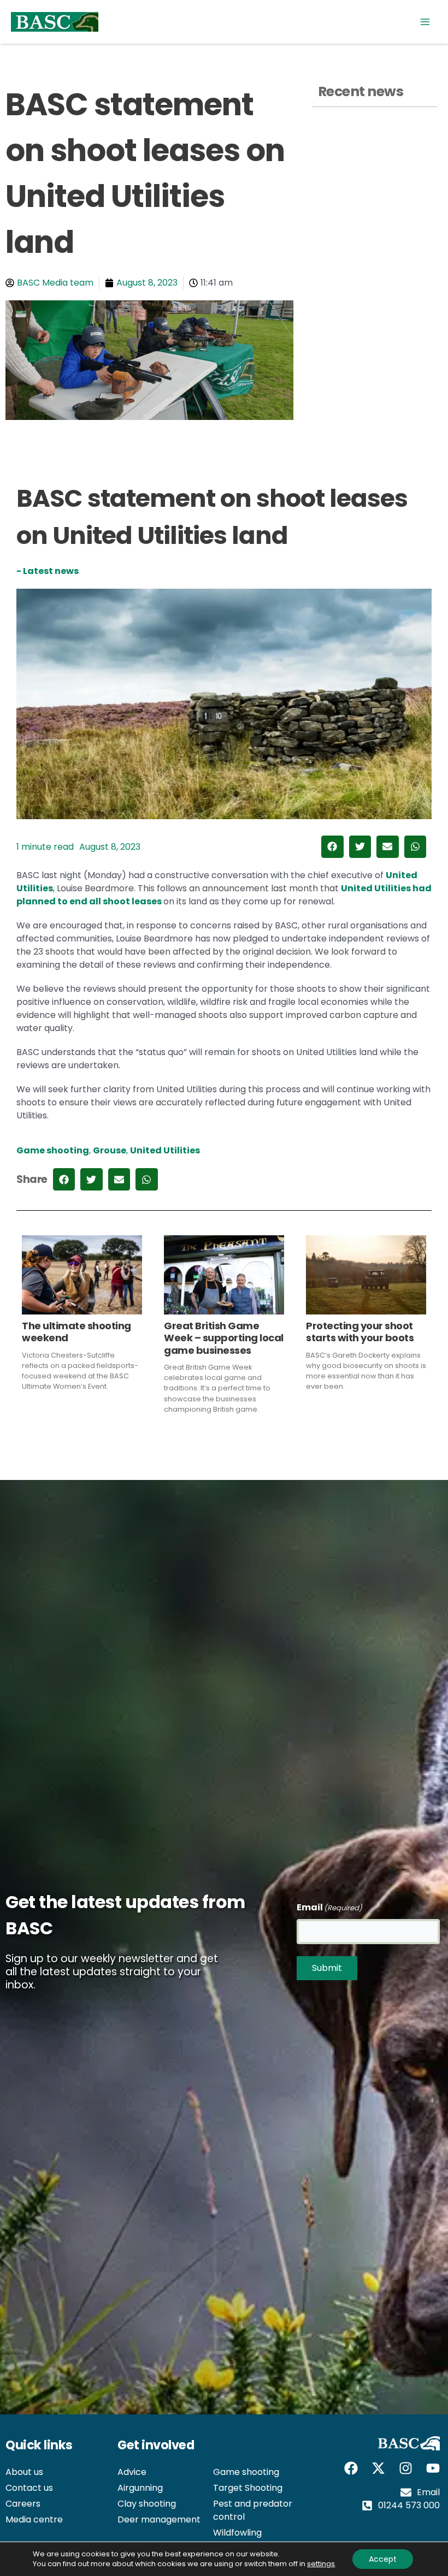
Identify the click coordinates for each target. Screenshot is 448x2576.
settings (321, 2564)
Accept (383, 2559)
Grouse (110, 1150)
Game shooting (53, 1150)
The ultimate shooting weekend (76, 1332)
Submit (327, 1968)
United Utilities (165, 1150)
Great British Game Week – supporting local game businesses (224, 1338)
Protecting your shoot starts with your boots (360, 1332)
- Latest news (48, 571)
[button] (332, 847)
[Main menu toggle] (425, 22)
